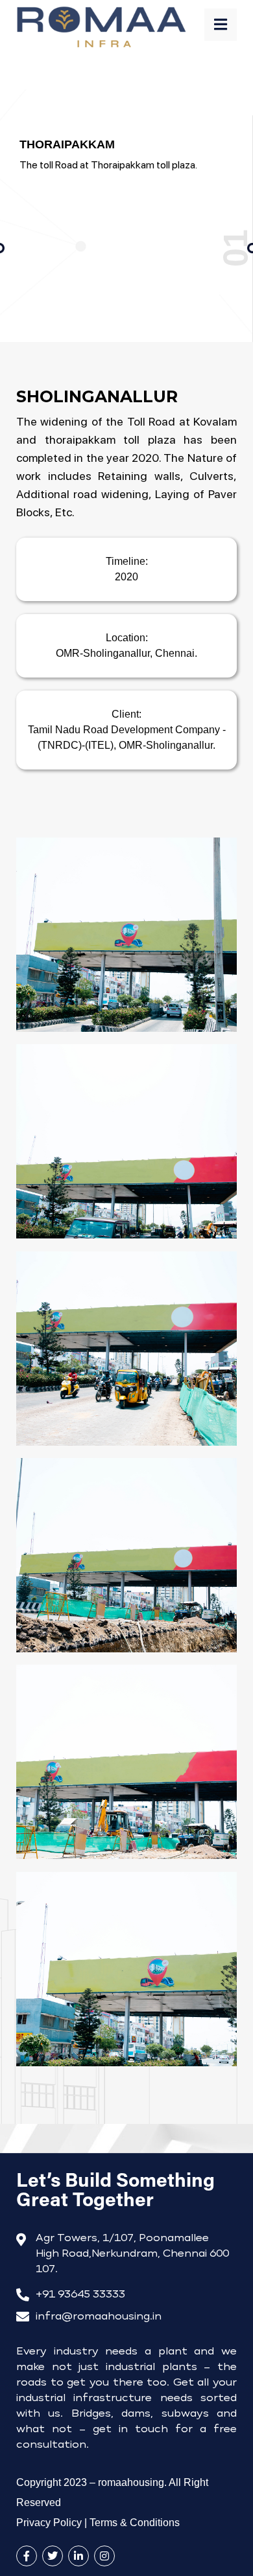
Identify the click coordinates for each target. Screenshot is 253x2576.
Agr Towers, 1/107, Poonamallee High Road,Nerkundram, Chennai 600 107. (132, 2254)
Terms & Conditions (135, 2523)
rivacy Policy (49, 2523)
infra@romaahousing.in (99, 2317)
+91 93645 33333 (80, 2295)
